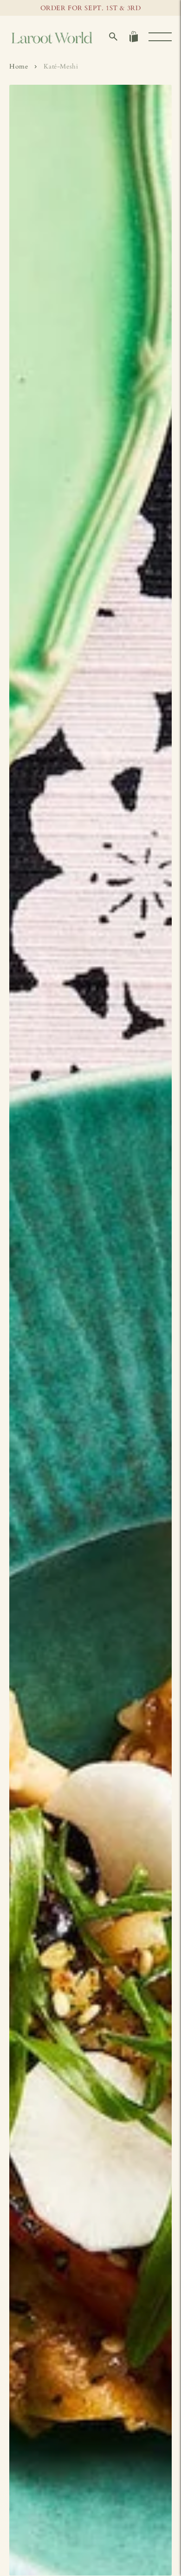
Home (19, 66)
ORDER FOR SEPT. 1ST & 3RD (91, 8)
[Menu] (160, 37)
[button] (113, 37)
